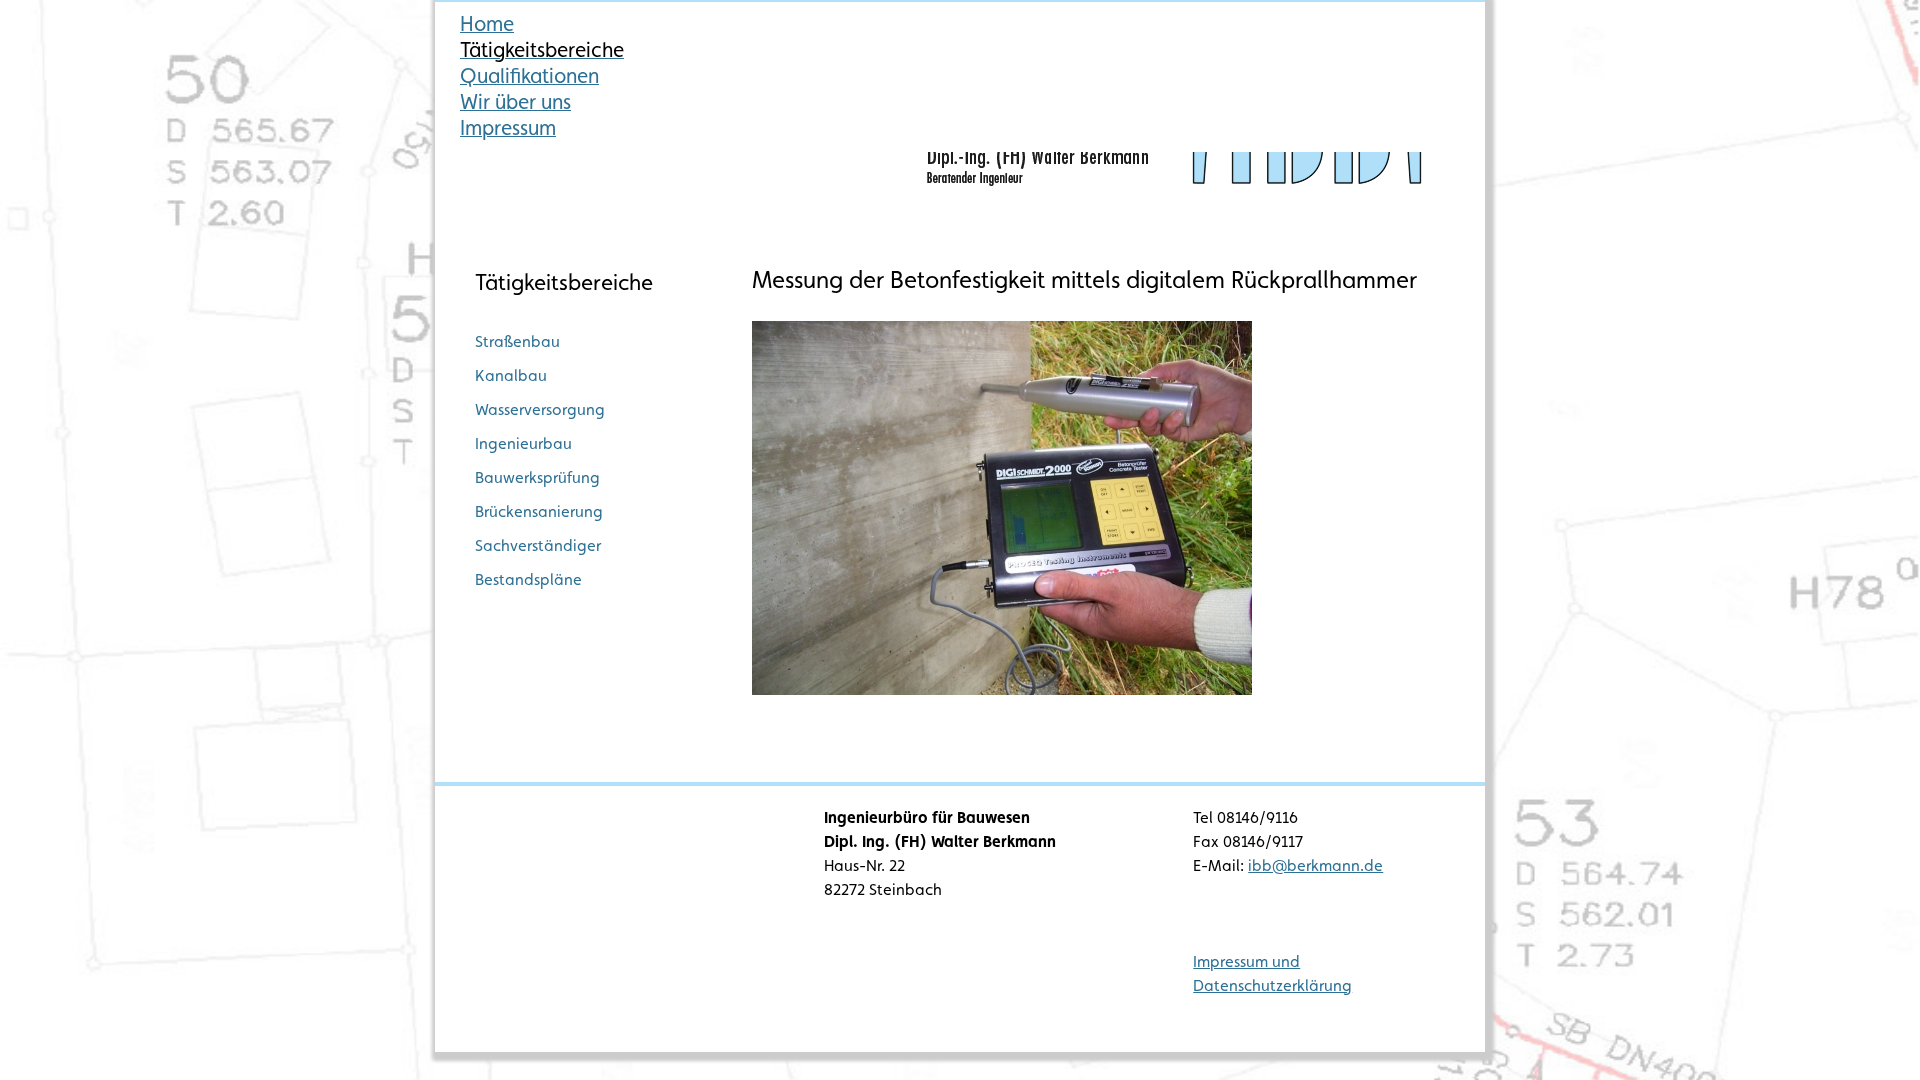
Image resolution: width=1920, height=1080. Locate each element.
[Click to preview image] (1002, 689)
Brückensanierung (539, 511)
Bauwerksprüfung (537, 477)
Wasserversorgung (540, 409)
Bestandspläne (528, 579)
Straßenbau (517, 341)
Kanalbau (511, 375)
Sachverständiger (538, 545)
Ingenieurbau (523, 443)
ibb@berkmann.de (1315, 865)
